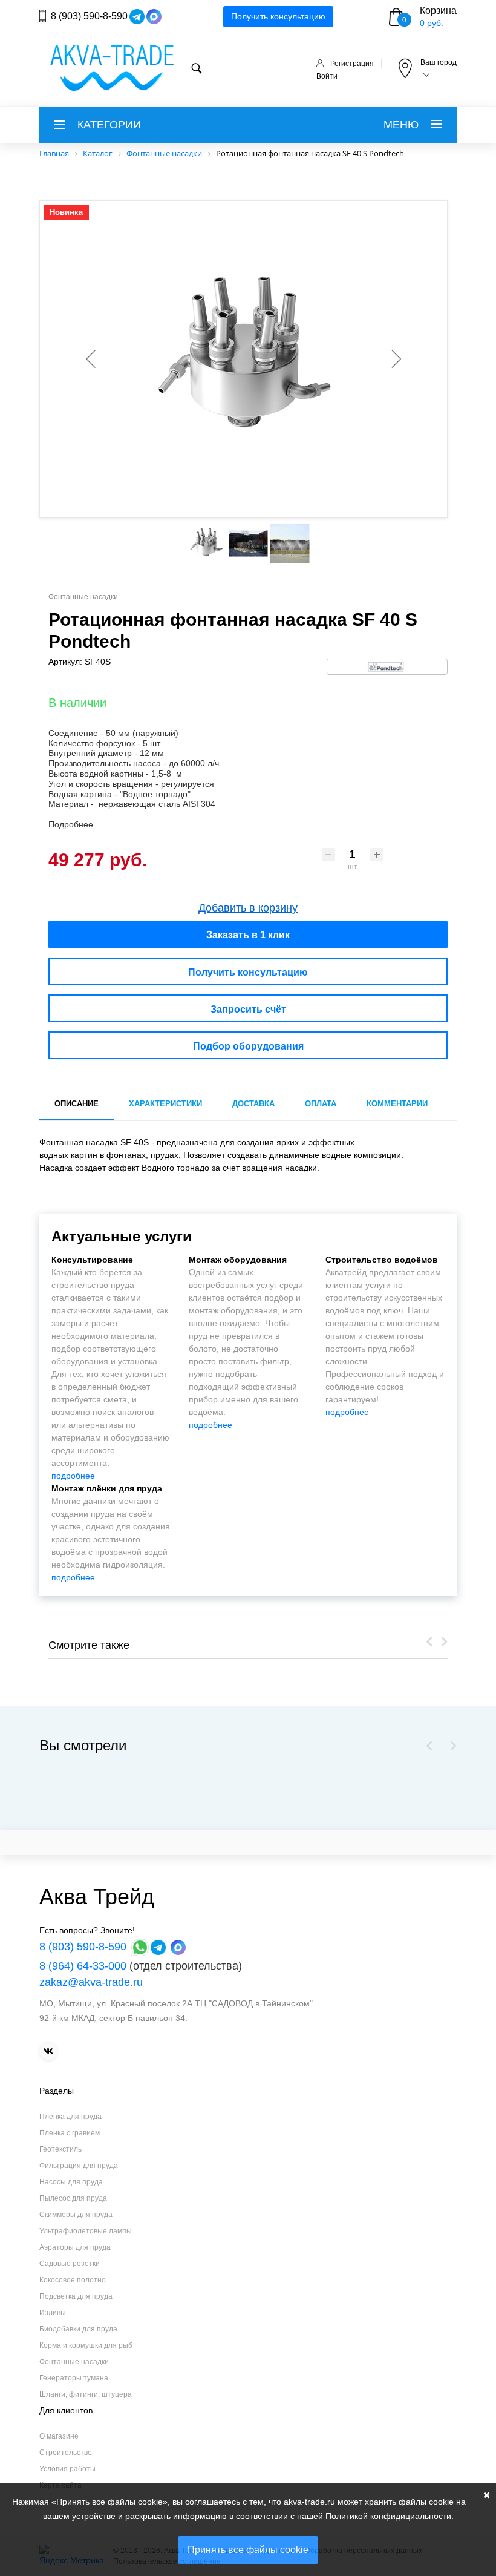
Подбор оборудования (248, 1046)
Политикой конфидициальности (388, 2516)
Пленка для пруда (70, 2117)
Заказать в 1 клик (248, 935)
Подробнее (71, 824)
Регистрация (352, 64)
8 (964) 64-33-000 (83, 1966)
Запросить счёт (248, 1009)
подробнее (73, 1476)
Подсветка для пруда (76, 2296)
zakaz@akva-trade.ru (91, 1982)
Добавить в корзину (248, 908)
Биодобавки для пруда (78, 2329)
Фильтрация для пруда (79, 2166)
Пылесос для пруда (73, 2198)
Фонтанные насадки (74, 2362)
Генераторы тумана (74, 2378)
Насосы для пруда (71, 2182)
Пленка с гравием (70, 2133)
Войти (327, 76)
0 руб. (432, 23)
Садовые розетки (70, 2264)
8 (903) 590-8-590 (89, 16)
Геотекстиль (60, 2149)
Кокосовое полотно (73, 2280)
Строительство (66, 2453)
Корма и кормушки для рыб (86, 2345)
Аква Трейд (97, 1897)
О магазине (59, 2436)
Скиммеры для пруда (76, 2215)
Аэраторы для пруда (75, 2247)
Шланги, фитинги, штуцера (86, 2394)
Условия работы (67, 2469)
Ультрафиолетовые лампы (86, 2231)
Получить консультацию (278, 16)
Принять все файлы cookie (248, 2550)
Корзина (438, 11)
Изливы (53, 2313)
